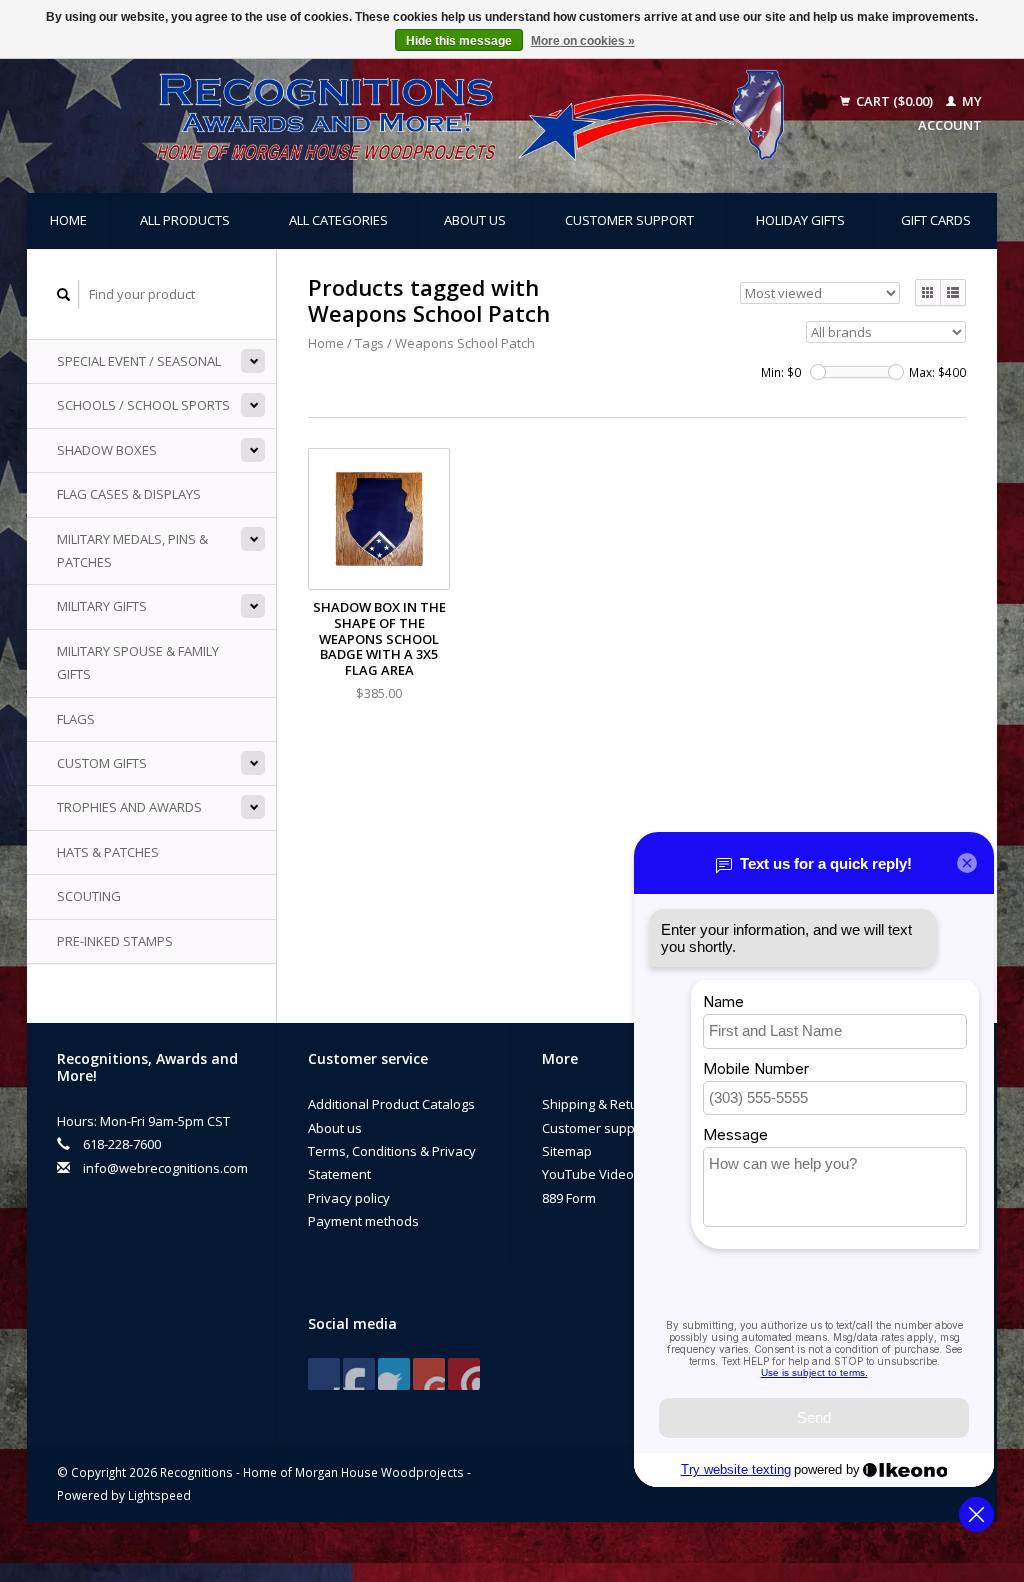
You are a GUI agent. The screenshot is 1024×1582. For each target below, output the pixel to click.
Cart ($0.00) (894, 101)
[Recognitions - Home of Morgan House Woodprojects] (433, 114)
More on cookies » (583, 41)
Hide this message (459, 41)
